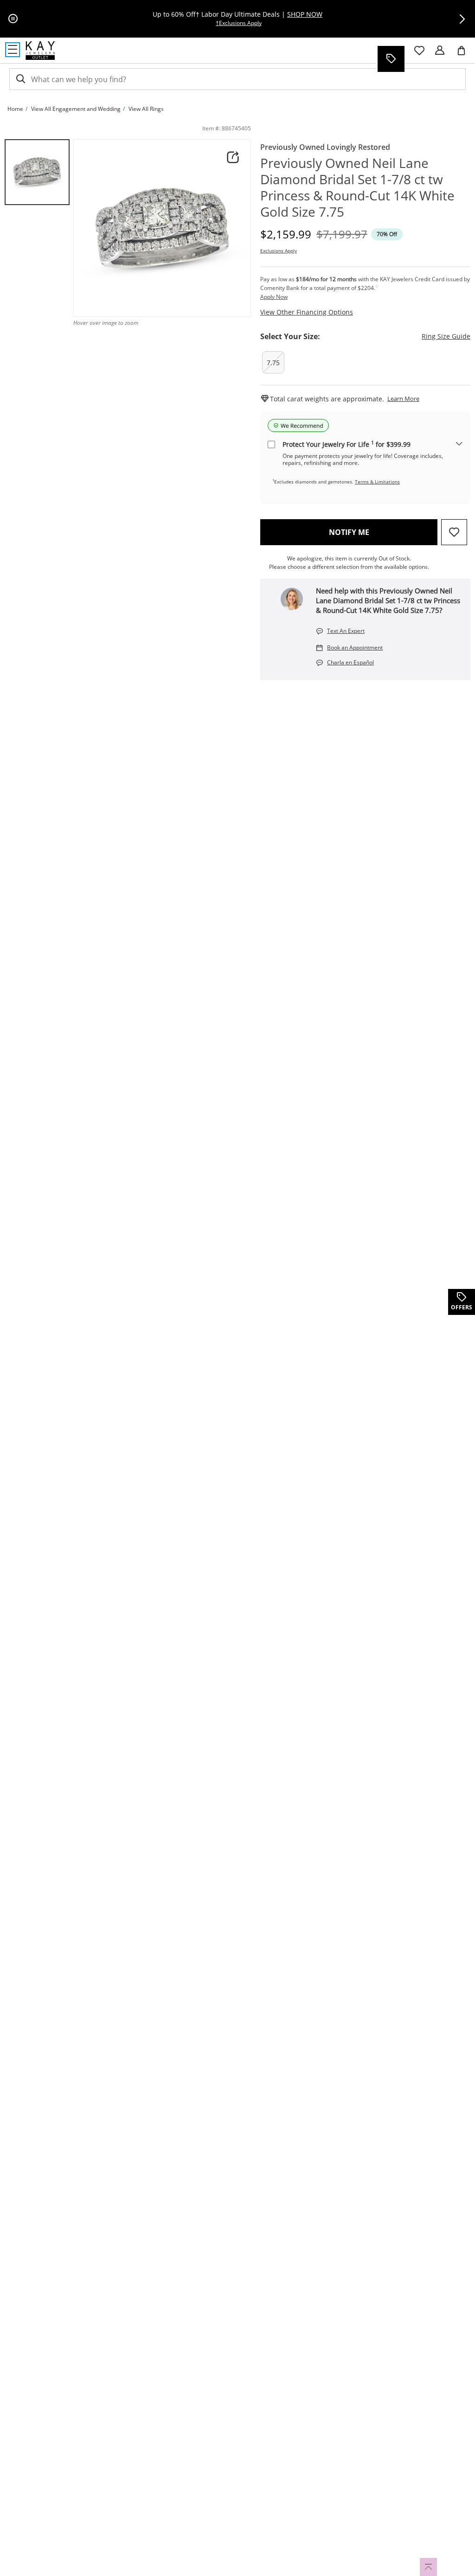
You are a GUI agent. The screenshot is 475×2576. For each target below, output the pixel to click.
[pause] (13, 19)
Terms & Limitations (377, 482)
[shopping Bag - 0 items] (465, 54)
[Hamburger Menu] (13, 50)
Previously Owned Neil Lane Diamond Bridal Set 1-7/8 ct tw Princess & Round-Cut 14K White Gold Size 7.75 (357, 187)
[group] (37, 172)
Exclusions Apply (279, 251)
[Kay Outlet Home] (41, 51)
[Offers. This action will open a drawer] (391, 59)
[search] (20, 79)
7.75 (273, 363)
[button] (462, 19)
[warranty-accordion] (459, 444)
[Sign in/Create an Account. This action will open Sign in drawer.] (440, 51)
